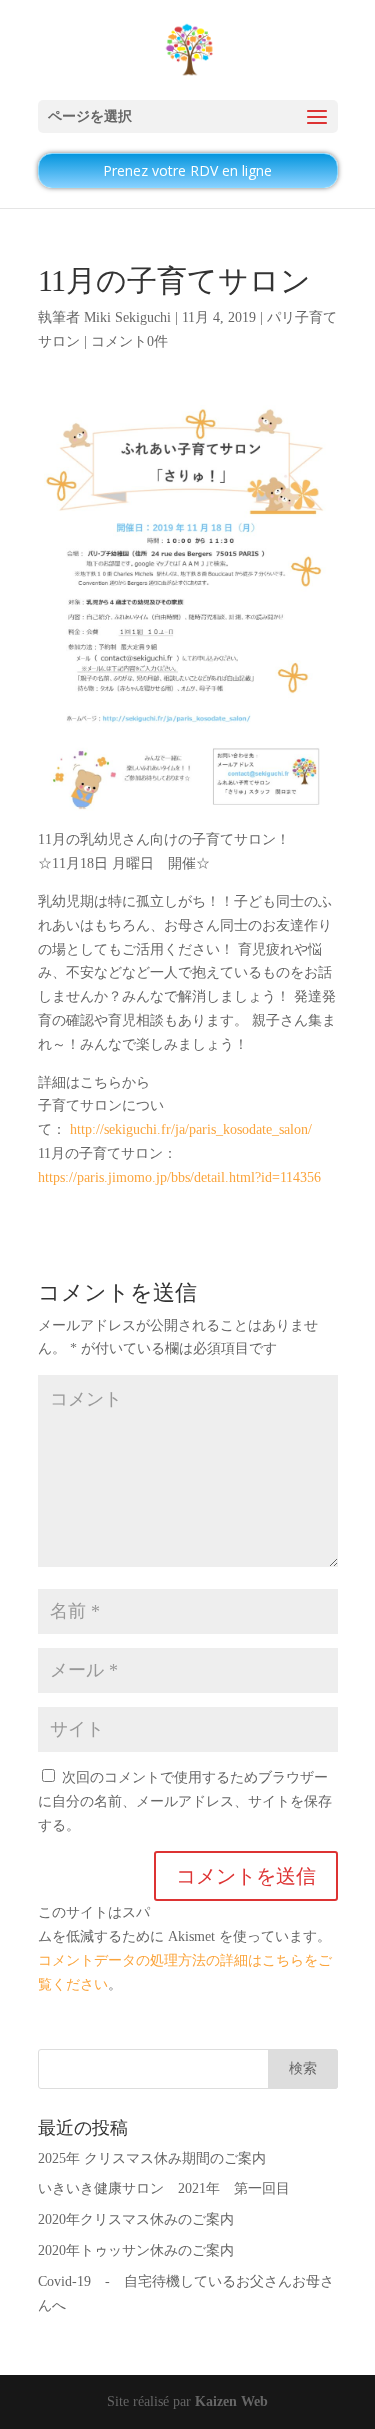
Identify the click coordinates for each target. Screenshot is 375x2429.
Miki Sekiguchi (127, 317)
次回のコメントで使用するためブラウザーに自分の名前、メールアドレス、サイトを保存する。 (185, 1801)
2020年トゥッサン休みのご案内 (136, 2250)
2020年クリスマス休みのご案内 (136, 2219)
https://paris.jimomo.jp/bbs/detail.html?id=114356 (179, 1177)
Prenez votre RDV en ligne (187, 170)
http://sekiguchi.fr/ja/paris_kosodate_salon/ (191, 1129)
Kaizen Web (231, 2401)
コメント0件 (129, 341)
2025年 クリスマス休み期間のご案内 (152, 2158)
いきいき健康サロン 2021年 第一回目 (164, 2188)
